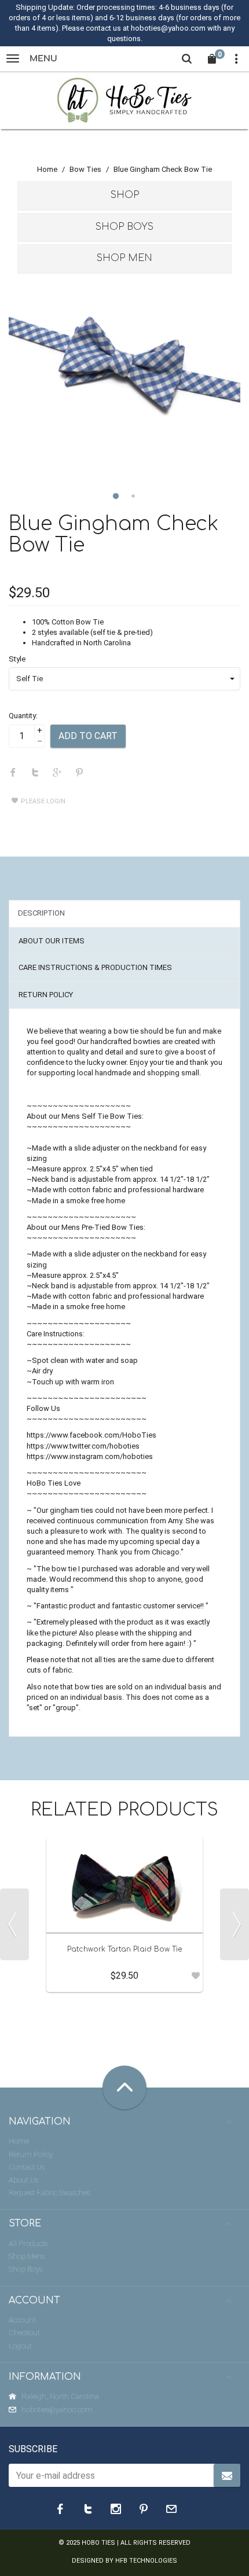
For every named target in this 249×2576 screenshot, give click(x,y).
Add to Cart (88, 736)
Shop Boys (124, 227)
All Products (28, 2244)
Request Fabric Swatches (49, 2193)
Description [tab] (41, 913)
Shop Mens (27, 2256)
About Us (23, 2180)
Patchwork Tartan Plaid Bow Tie (124, 1949)
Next (235, 1924)
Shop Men (124, 258)
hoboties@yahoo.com (57, 2410)
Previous (14, 1924)
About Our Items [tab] (52, 941)
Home (47, 169)
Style (17, 659)
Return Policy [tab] (46, 995)
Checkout (24, 2333)
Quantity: (23, 716)
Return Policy (31, 2154)
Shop (125, 195)
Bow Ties (85, 169)
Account (22, 2320)
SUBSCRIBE (33, 2449)
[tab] (124, 196)
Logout (20, 2346)
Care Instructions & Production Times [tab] (95, 967)
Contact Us (27, 2167)
